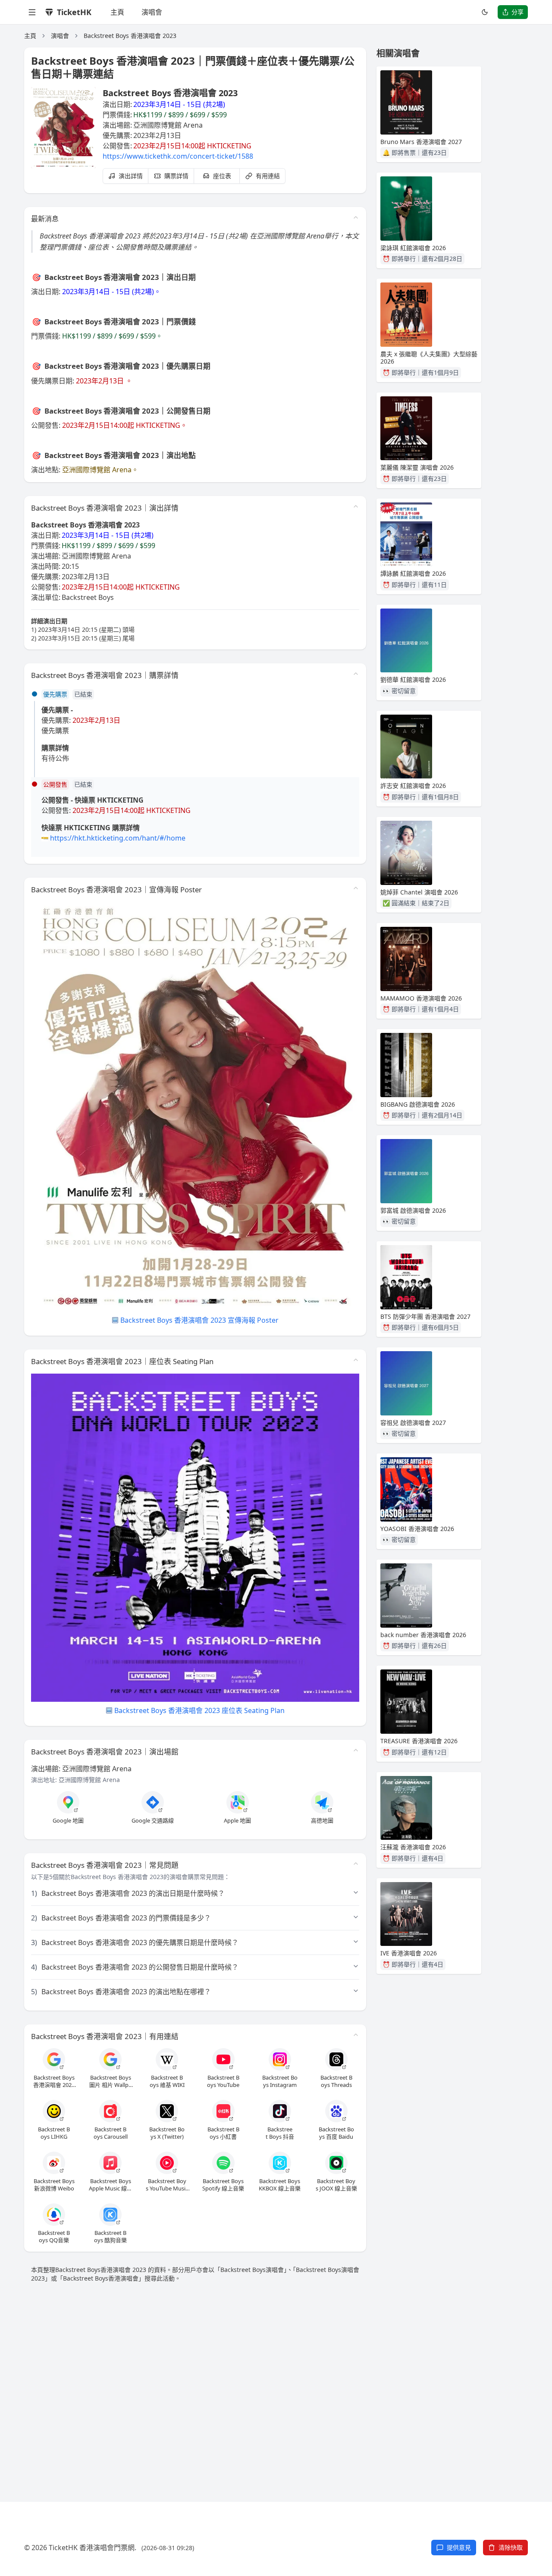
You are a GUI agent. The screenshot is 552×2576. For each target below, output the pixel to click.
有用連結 (268, 176)
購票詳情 (176, 176)
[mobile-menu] (32, 12)
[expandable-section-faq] (356, 1864)
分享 (517, 12)
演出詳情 (131, 176)
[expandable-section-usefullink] (356, 2035)
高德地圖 (322, 1821)
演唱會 (152, 12)
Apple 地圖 (237, 1821)
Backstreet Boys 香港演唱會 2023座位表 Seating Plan (199, 1710)
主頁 (117, 12)
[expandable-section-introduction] (356, 217)
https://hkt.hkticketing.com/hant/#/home (118, 838)
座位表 (222, 176)
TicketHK (74, 12)
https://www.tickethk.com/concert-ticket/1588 (178, 156)
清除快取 (511, 2547)
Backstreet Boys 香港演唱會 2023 (130, 36)
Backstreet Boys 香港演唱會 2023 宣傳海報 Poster (199, 1320)
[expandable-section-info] (356, 506)
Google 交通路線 (153, 1821)
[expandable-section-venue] (356, 1750)
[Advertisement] (276, 2382)
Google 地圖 (68, 1821)
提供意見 (459, 2547)
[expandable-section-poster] (356, 888)
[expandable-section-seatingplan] (356, 1360)
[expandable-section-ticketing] (356, 674)
